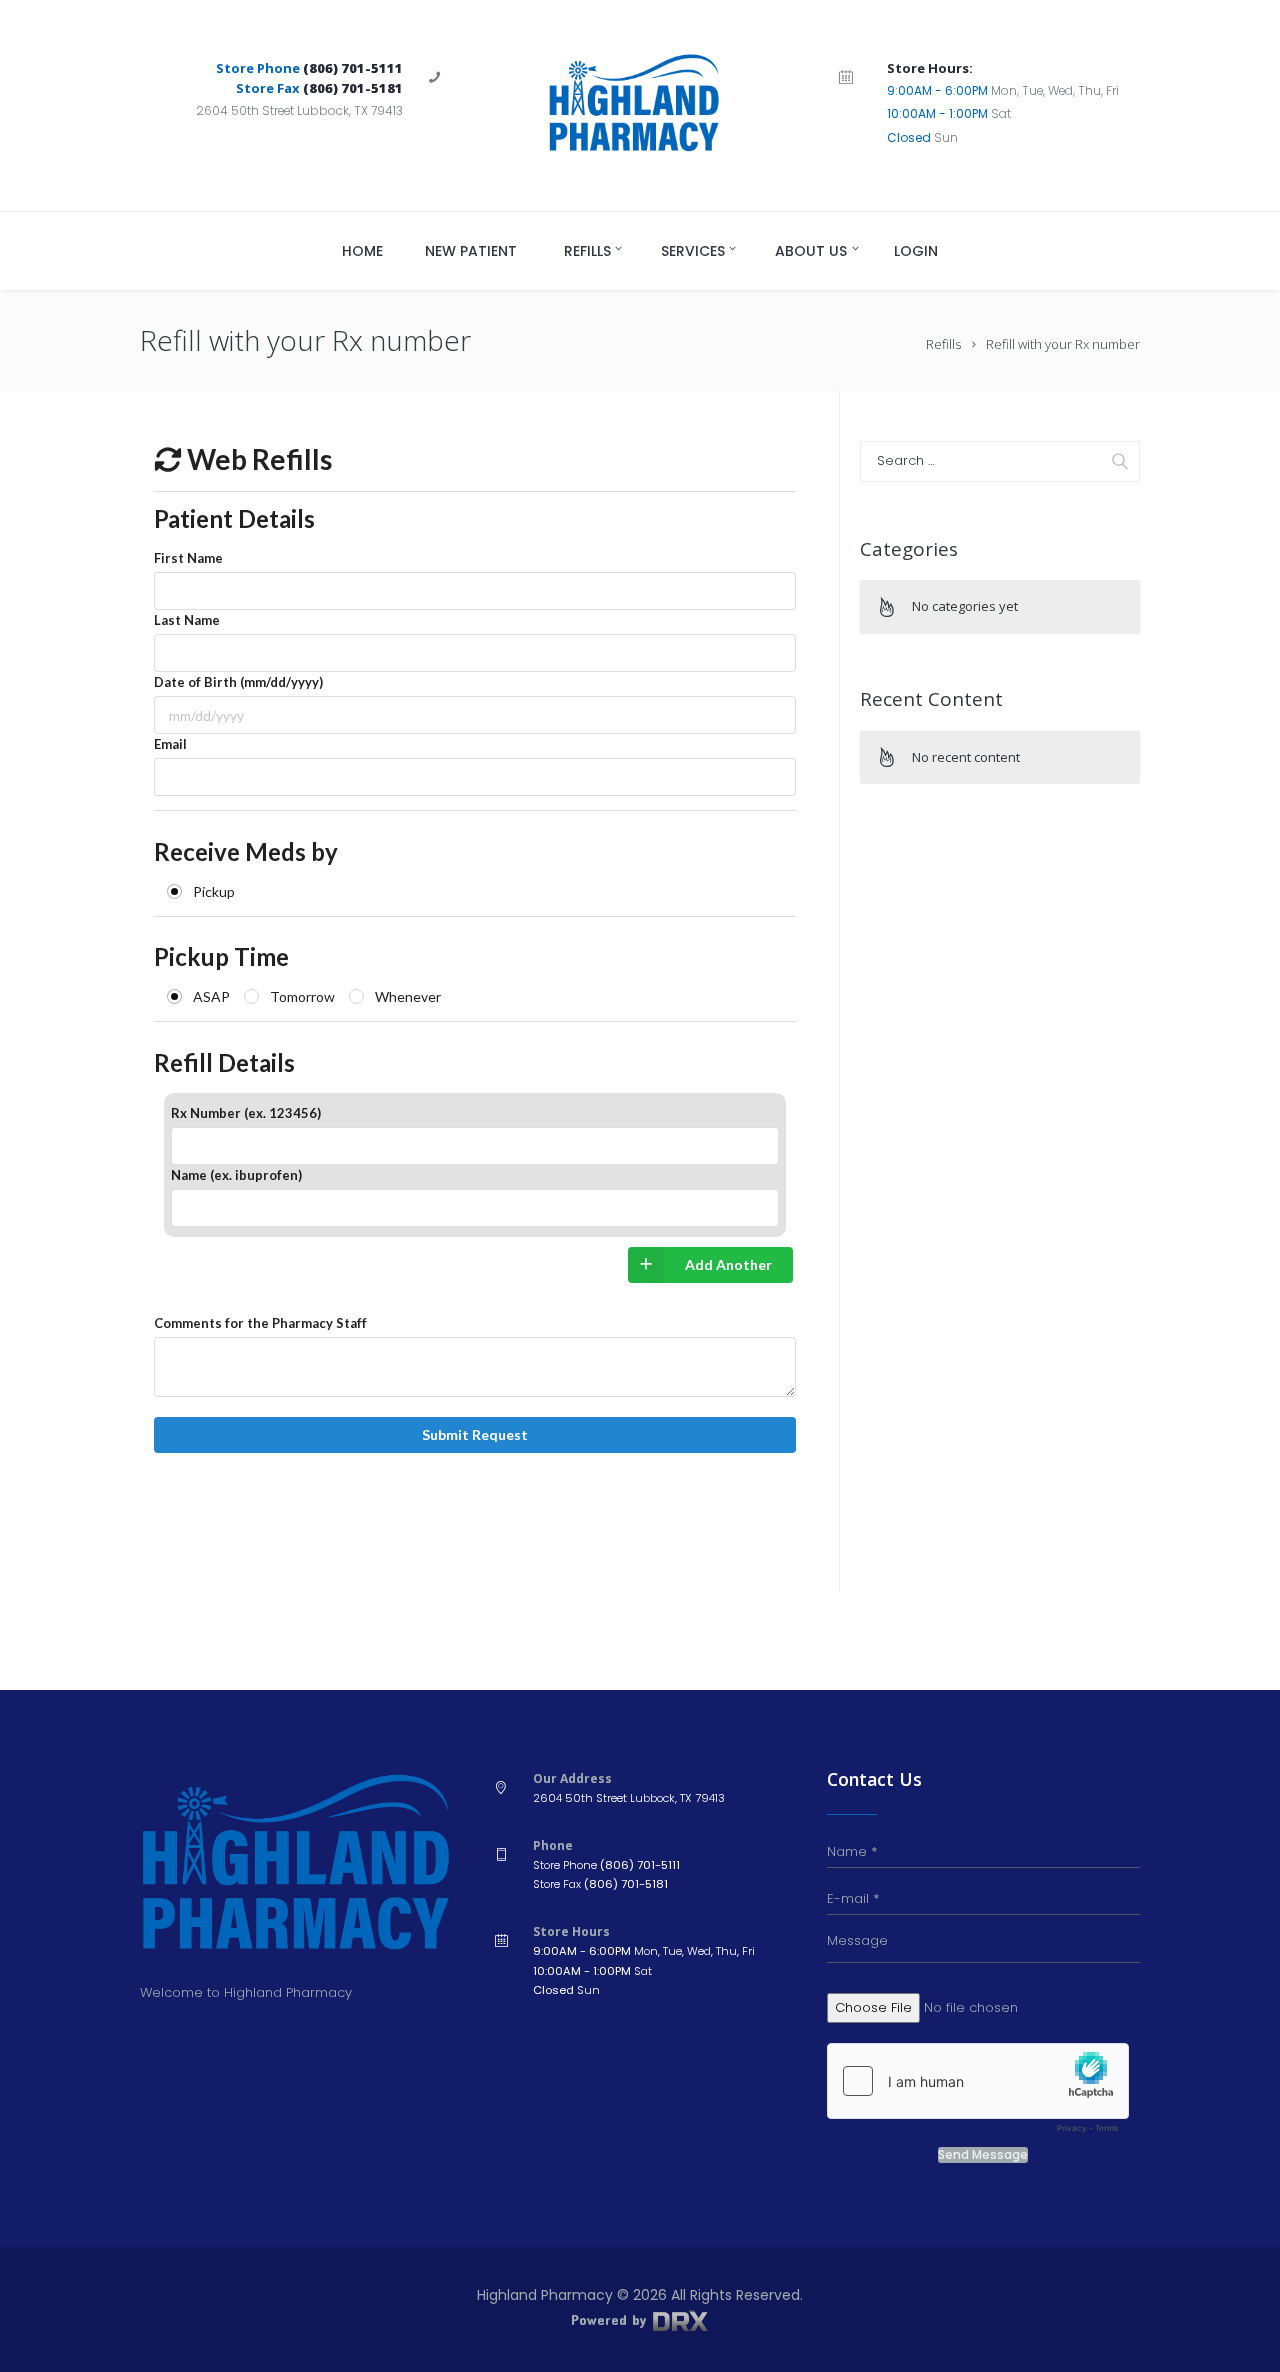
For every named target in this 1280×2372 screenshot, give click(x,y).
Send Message (983, 2155)
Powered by (611, 2319)
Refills (943, 344)
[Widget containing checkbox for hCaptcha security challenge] (978, 2093)
